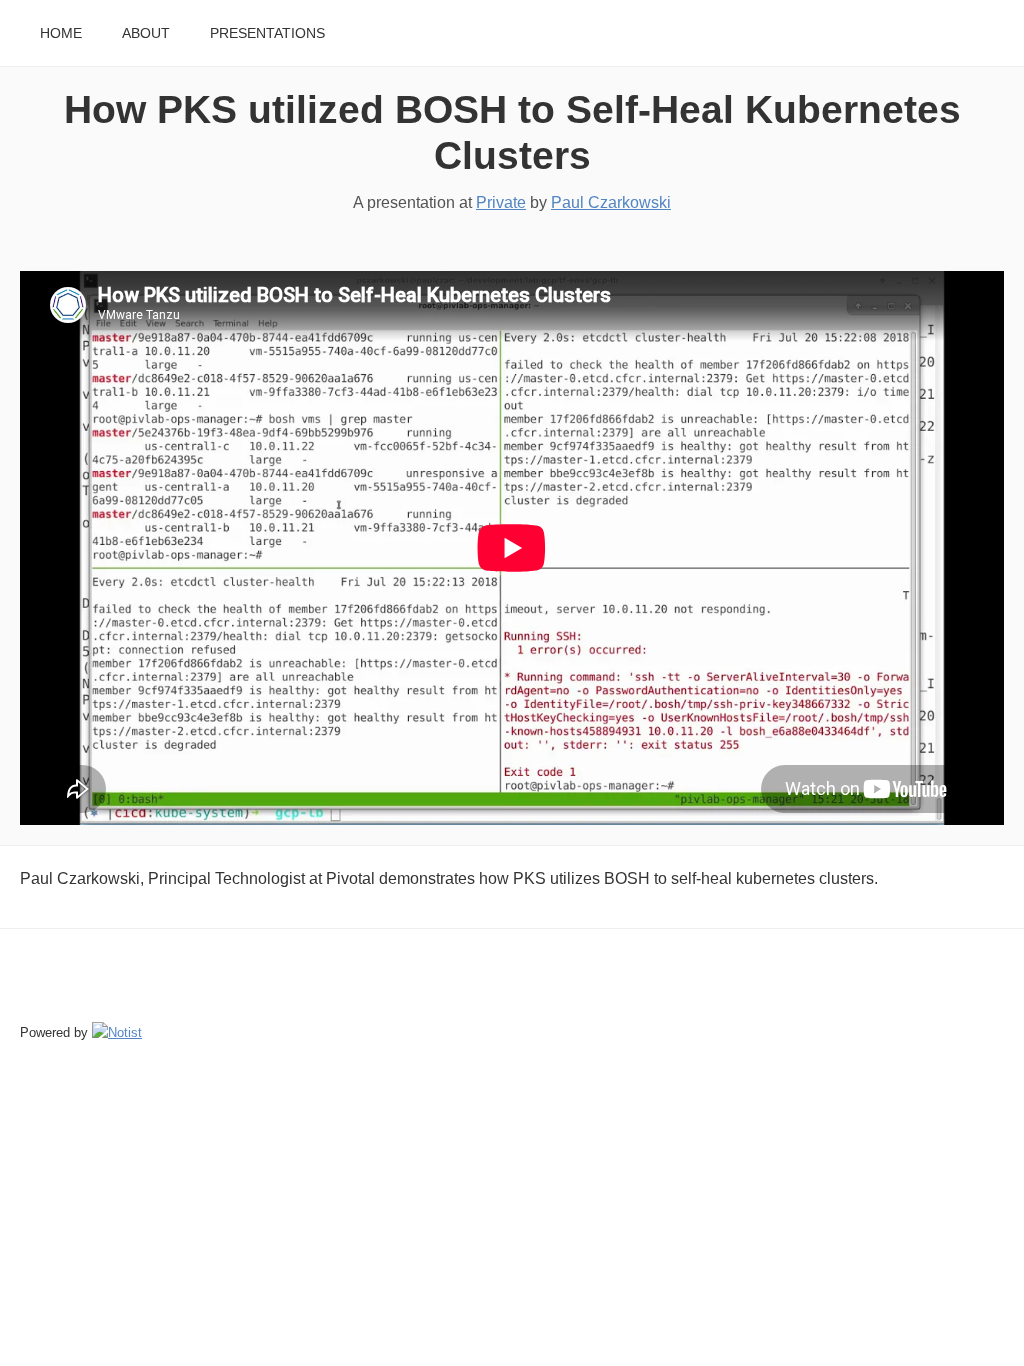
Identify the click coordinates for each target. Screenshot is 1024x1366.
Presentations (267, 33)
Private (501, 202)
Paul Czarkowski (611, 202)
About (146, 33)
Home (61, 33)
